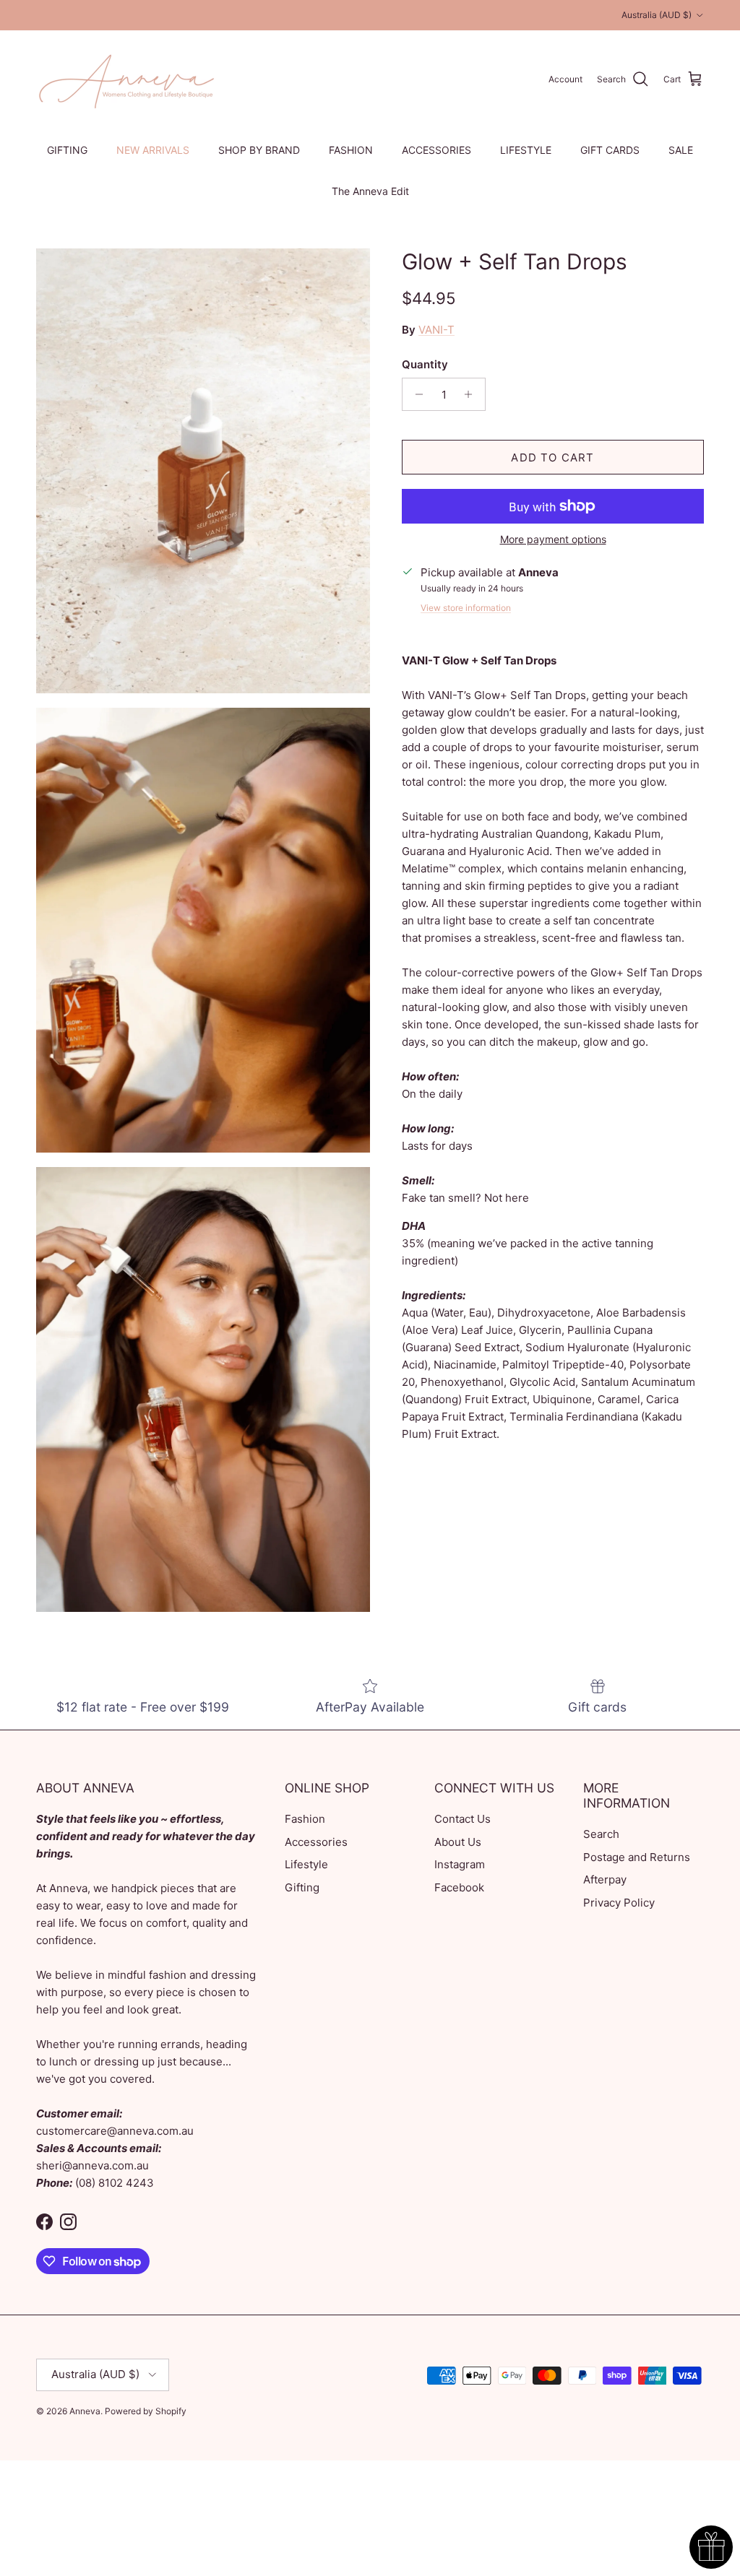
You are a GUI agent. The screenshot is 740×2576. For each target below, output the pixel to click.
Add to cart (552, 457)
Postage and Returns (637, 1857)
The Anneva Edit (370, 191)
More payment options (553, 539)
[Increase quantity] (472, 394)
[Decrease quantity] (415, 394)
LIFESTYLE (526, 150)
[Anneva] (126, 79)
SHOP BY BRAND (259, 150)
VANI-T (436, 330)
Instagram (460, 1864)
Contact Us (462, 1819)
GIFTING (67, 150)
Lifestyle (306, 1864)
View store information (466, 608)
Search (601, 1834)
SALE (681, 150)
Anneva (85, 2411)
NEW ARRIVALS (153, 150)
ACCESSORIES (436, 150)
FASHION (351, 150)
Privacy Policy (619, 1903)
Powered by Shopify (146, 2411)
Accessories (316, 1842)
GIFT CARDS (610, 150)
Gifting (302, 1887)
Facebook (459, 1887)
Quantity (425, 364)
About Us (458, 1842)
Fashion (305, 1819)
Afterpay (605, 1879)
